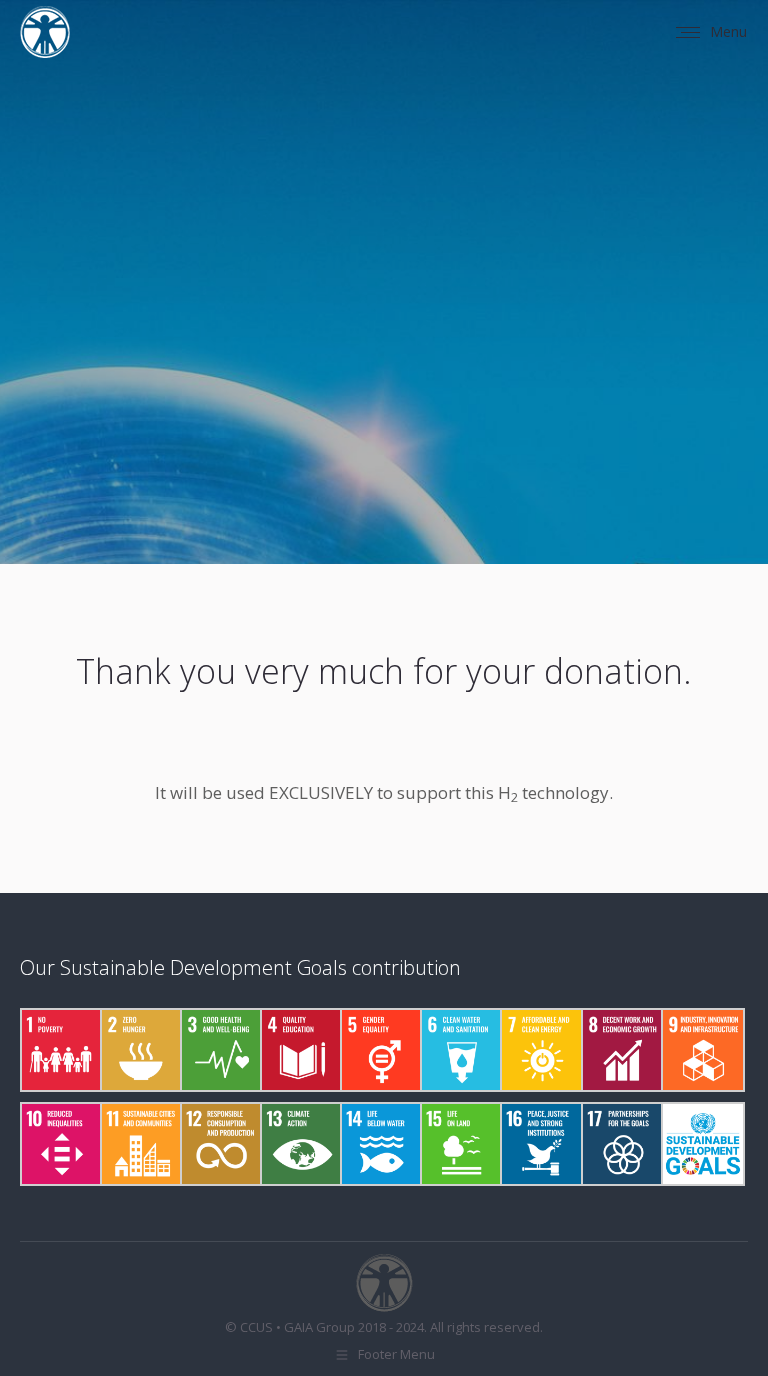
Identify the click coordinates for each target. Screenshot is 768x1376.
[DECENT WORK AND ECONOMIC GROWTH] (621, 1050)
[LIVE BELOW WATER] (380, 1144)
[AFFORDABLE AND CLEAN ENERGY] (540, 1050)
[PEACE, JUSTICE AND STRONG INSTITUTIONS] (540, 1144)
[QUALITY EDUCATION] (300, 1050)
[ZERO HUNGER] (140, 1050)
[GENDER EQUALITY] (380, 1050)
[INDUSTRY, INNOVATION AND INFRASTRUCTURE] (701, 1050)
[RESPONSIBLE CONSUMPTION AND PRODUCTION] (220, 1144)
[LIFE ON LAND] (460, 1144)
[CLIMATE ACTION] (300, 1144)
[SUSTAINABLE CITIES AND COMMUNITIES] (140, 1144)
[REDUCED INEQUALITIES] (60, 1144)
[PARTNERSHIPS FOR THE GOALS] (621, 1144)
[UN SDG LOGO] (701, 1144)
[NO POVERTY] (60, 1050)
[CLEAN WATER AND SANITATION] (460, 1050)
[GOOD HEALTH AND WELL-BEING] (220, 1050)
